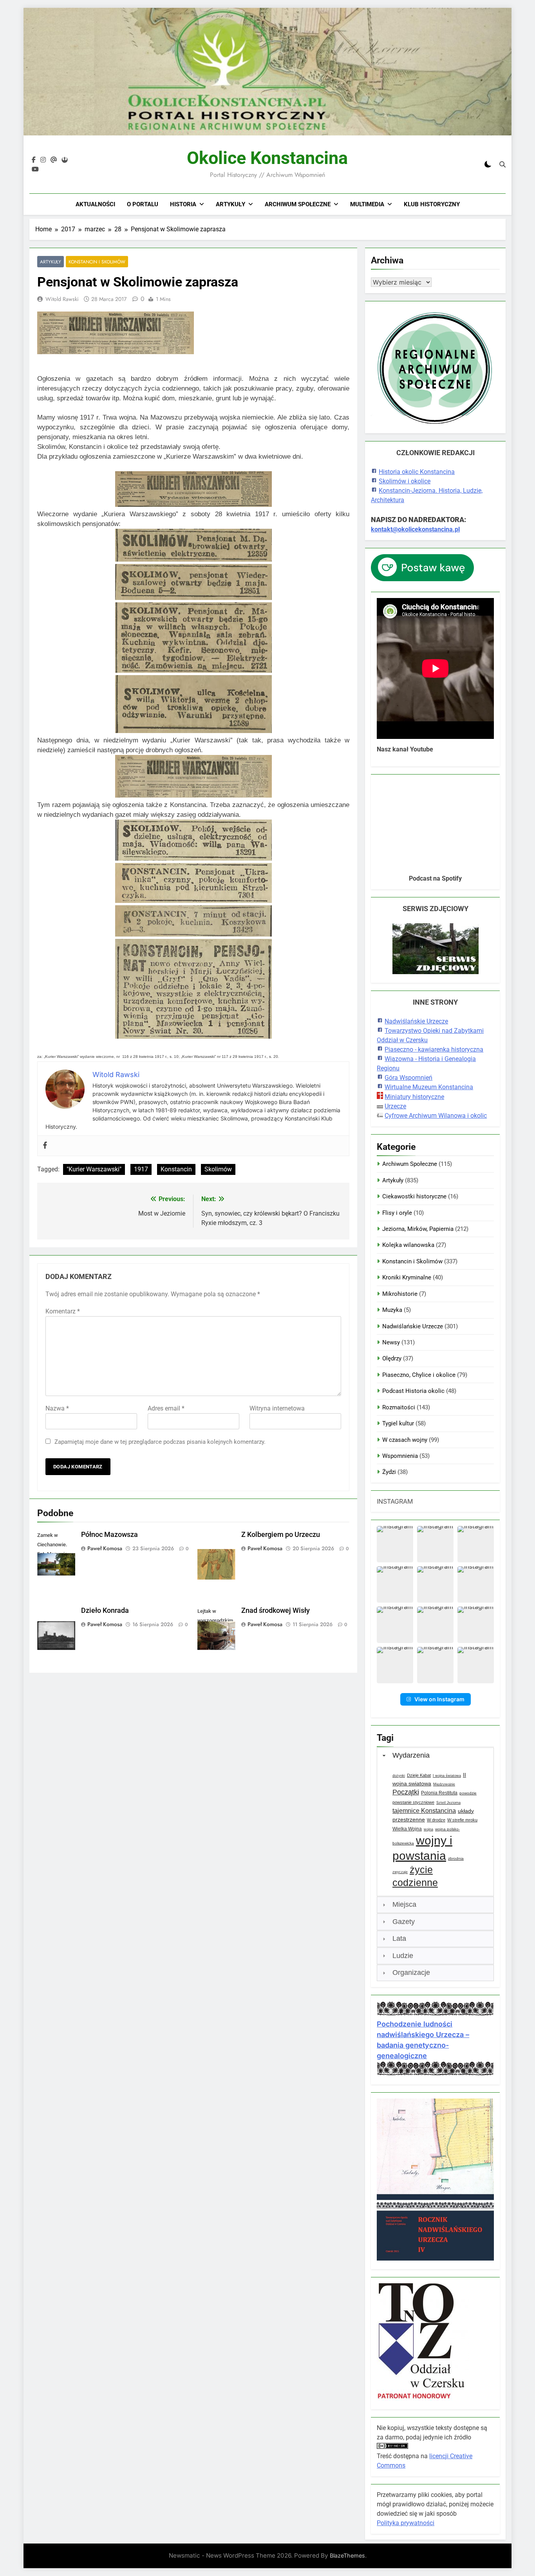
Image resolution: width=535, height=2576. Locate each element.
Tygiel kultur (398, 1423)
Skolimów (218, 1169)
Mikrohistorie (400, 1294)
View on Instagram (439, 1699)
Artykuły (230, 204)
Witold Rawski (62, 299)
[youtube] (35, 169)
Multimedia (367, 204)
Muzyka (392, 1310)
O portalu (143, 204)
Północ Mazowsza (109, 1535)
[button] (395, 1544)
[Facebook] (45, 1146)
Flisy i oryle (397, 1213)
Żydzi (389, 1472)
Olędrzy (392, 1358)
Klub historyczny (432, 204)
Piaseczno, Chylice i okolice (419, 1375)
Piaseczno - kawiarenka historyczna (434, 1049)
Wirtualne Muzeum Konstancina (429, 1087)
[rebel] (65, 160)
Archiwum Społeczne (298, 204)
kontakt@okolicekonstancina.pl (415, 529)
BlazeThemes (347, 2555)
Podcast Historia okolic (413, 1391)
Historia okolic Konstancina (417, 472)
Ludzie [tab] (403, 1956)
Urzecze (395, 1106)
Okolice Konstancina (267, 158)
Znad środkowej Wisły (276, 1610)
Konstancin (176, 1169)
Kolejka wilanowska (408, 1245)
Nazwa (57, 1408)
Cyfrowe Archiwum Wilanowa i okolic (436, 1116)
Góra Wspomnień (408, 1078)
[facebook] (34, 160)
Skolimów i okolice (405, 481)
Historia (183, 204)
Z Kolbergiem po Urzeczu (281, 1535)
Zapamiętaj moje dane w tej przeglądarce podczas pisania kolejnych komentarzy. (160, 1442)
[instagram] (43, 160)
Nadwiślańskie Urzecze (416, 1021)
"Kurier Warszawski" (94, 1169)
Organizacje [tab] (411, 1973)
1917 (141, 1169)
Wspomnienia (400, 1456)
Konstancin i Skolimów (97, 262)
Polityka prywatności (406, 2523)
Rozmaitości (399, 1407)
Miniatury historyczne (414, 1097)
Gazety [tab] (404, 1922)
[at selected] (54, 160)
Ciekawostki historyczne (414, 1196)
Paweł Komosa (105, 1548)
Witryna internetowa (277, 1408)
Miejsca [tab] (404, 1904)
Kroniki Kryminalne (407, 1277)
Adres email (166, 1408)
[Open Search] (502, 164)
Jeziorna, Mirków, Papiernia (418, 1229)
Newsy (391, 1342)
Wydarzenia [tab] (411, 1755)
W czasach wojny (405, 1440)
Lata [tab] (399, 1938)
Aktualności (95, 204)
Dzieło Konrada (105, 1610)
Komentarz (63, 1311)
